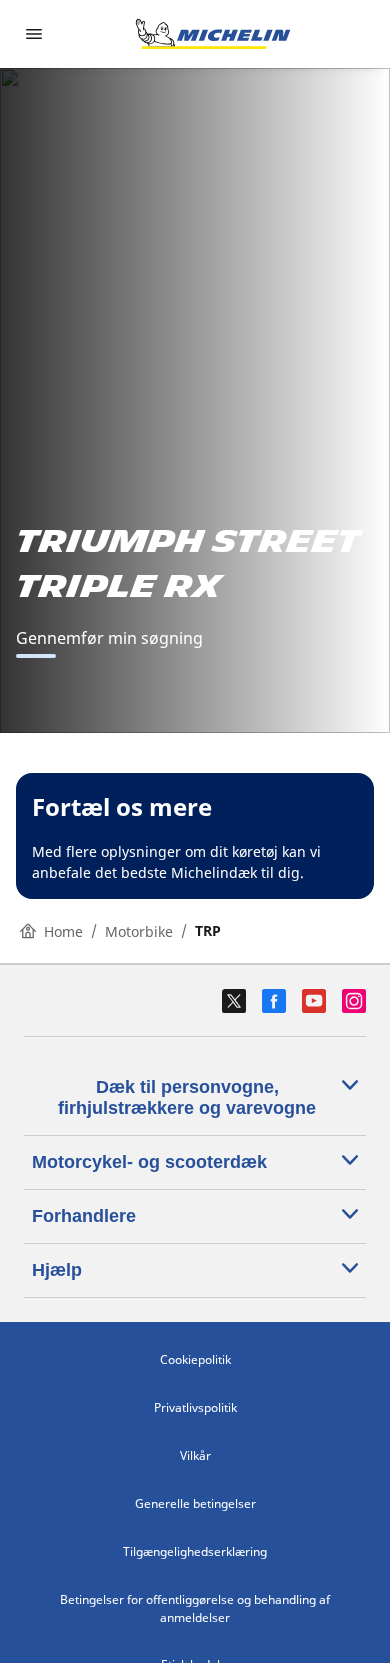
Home (63, 931)
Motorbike (139, 931)
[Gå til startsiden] (213, 34)
